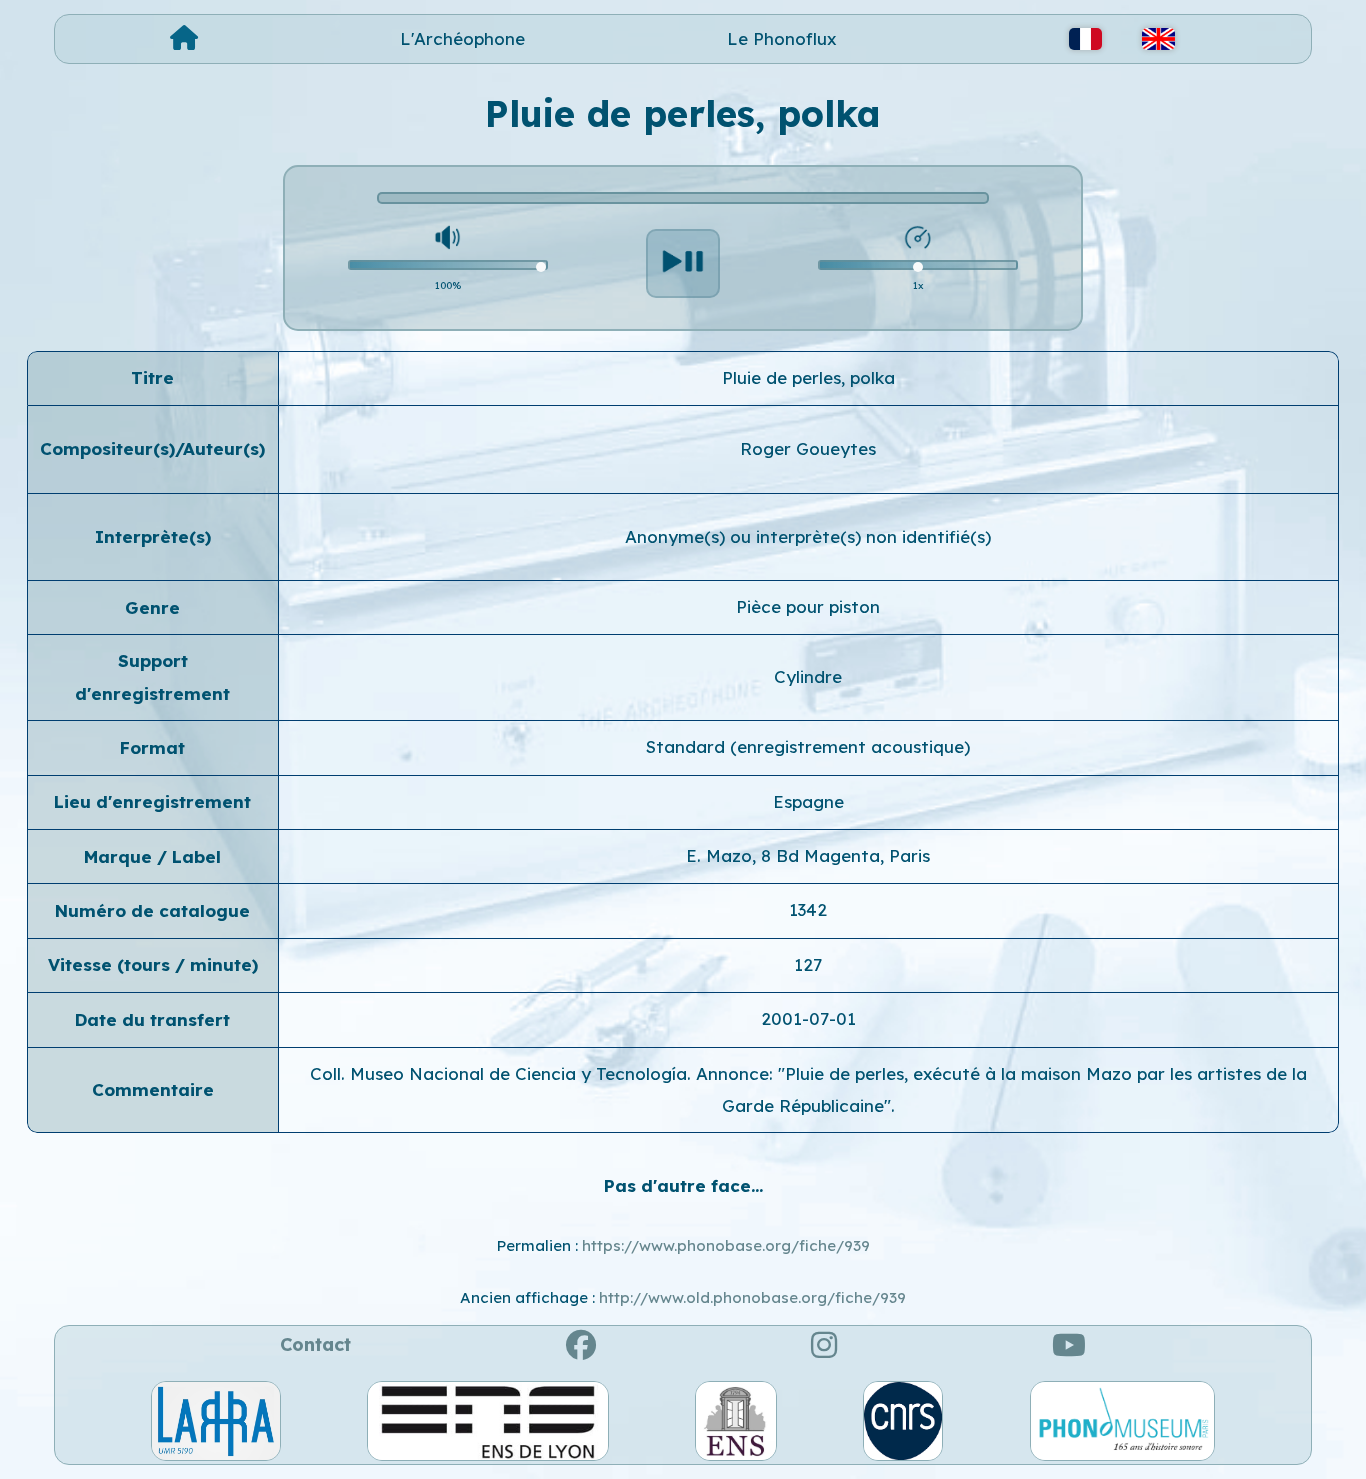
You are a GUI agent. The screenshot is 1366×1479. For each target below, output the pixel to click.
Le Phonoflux (782, 38)
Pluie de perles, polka (808, 377)
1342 (808, 909)
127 (808, 964)
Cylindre (808, 676)
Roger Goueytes (808, 448)
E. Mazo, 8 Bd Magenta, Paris (808, 855)
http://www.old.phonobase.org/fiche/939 (752, 1297)
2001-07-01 (808, 1018)
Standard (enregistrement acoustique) (808, 746)
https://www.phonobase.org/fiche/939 (726, 1245)
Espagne (808, 801)
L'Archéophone (462, 38)
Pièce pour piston (808, 606)
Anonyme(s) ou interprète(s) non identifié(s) (808, 536)
